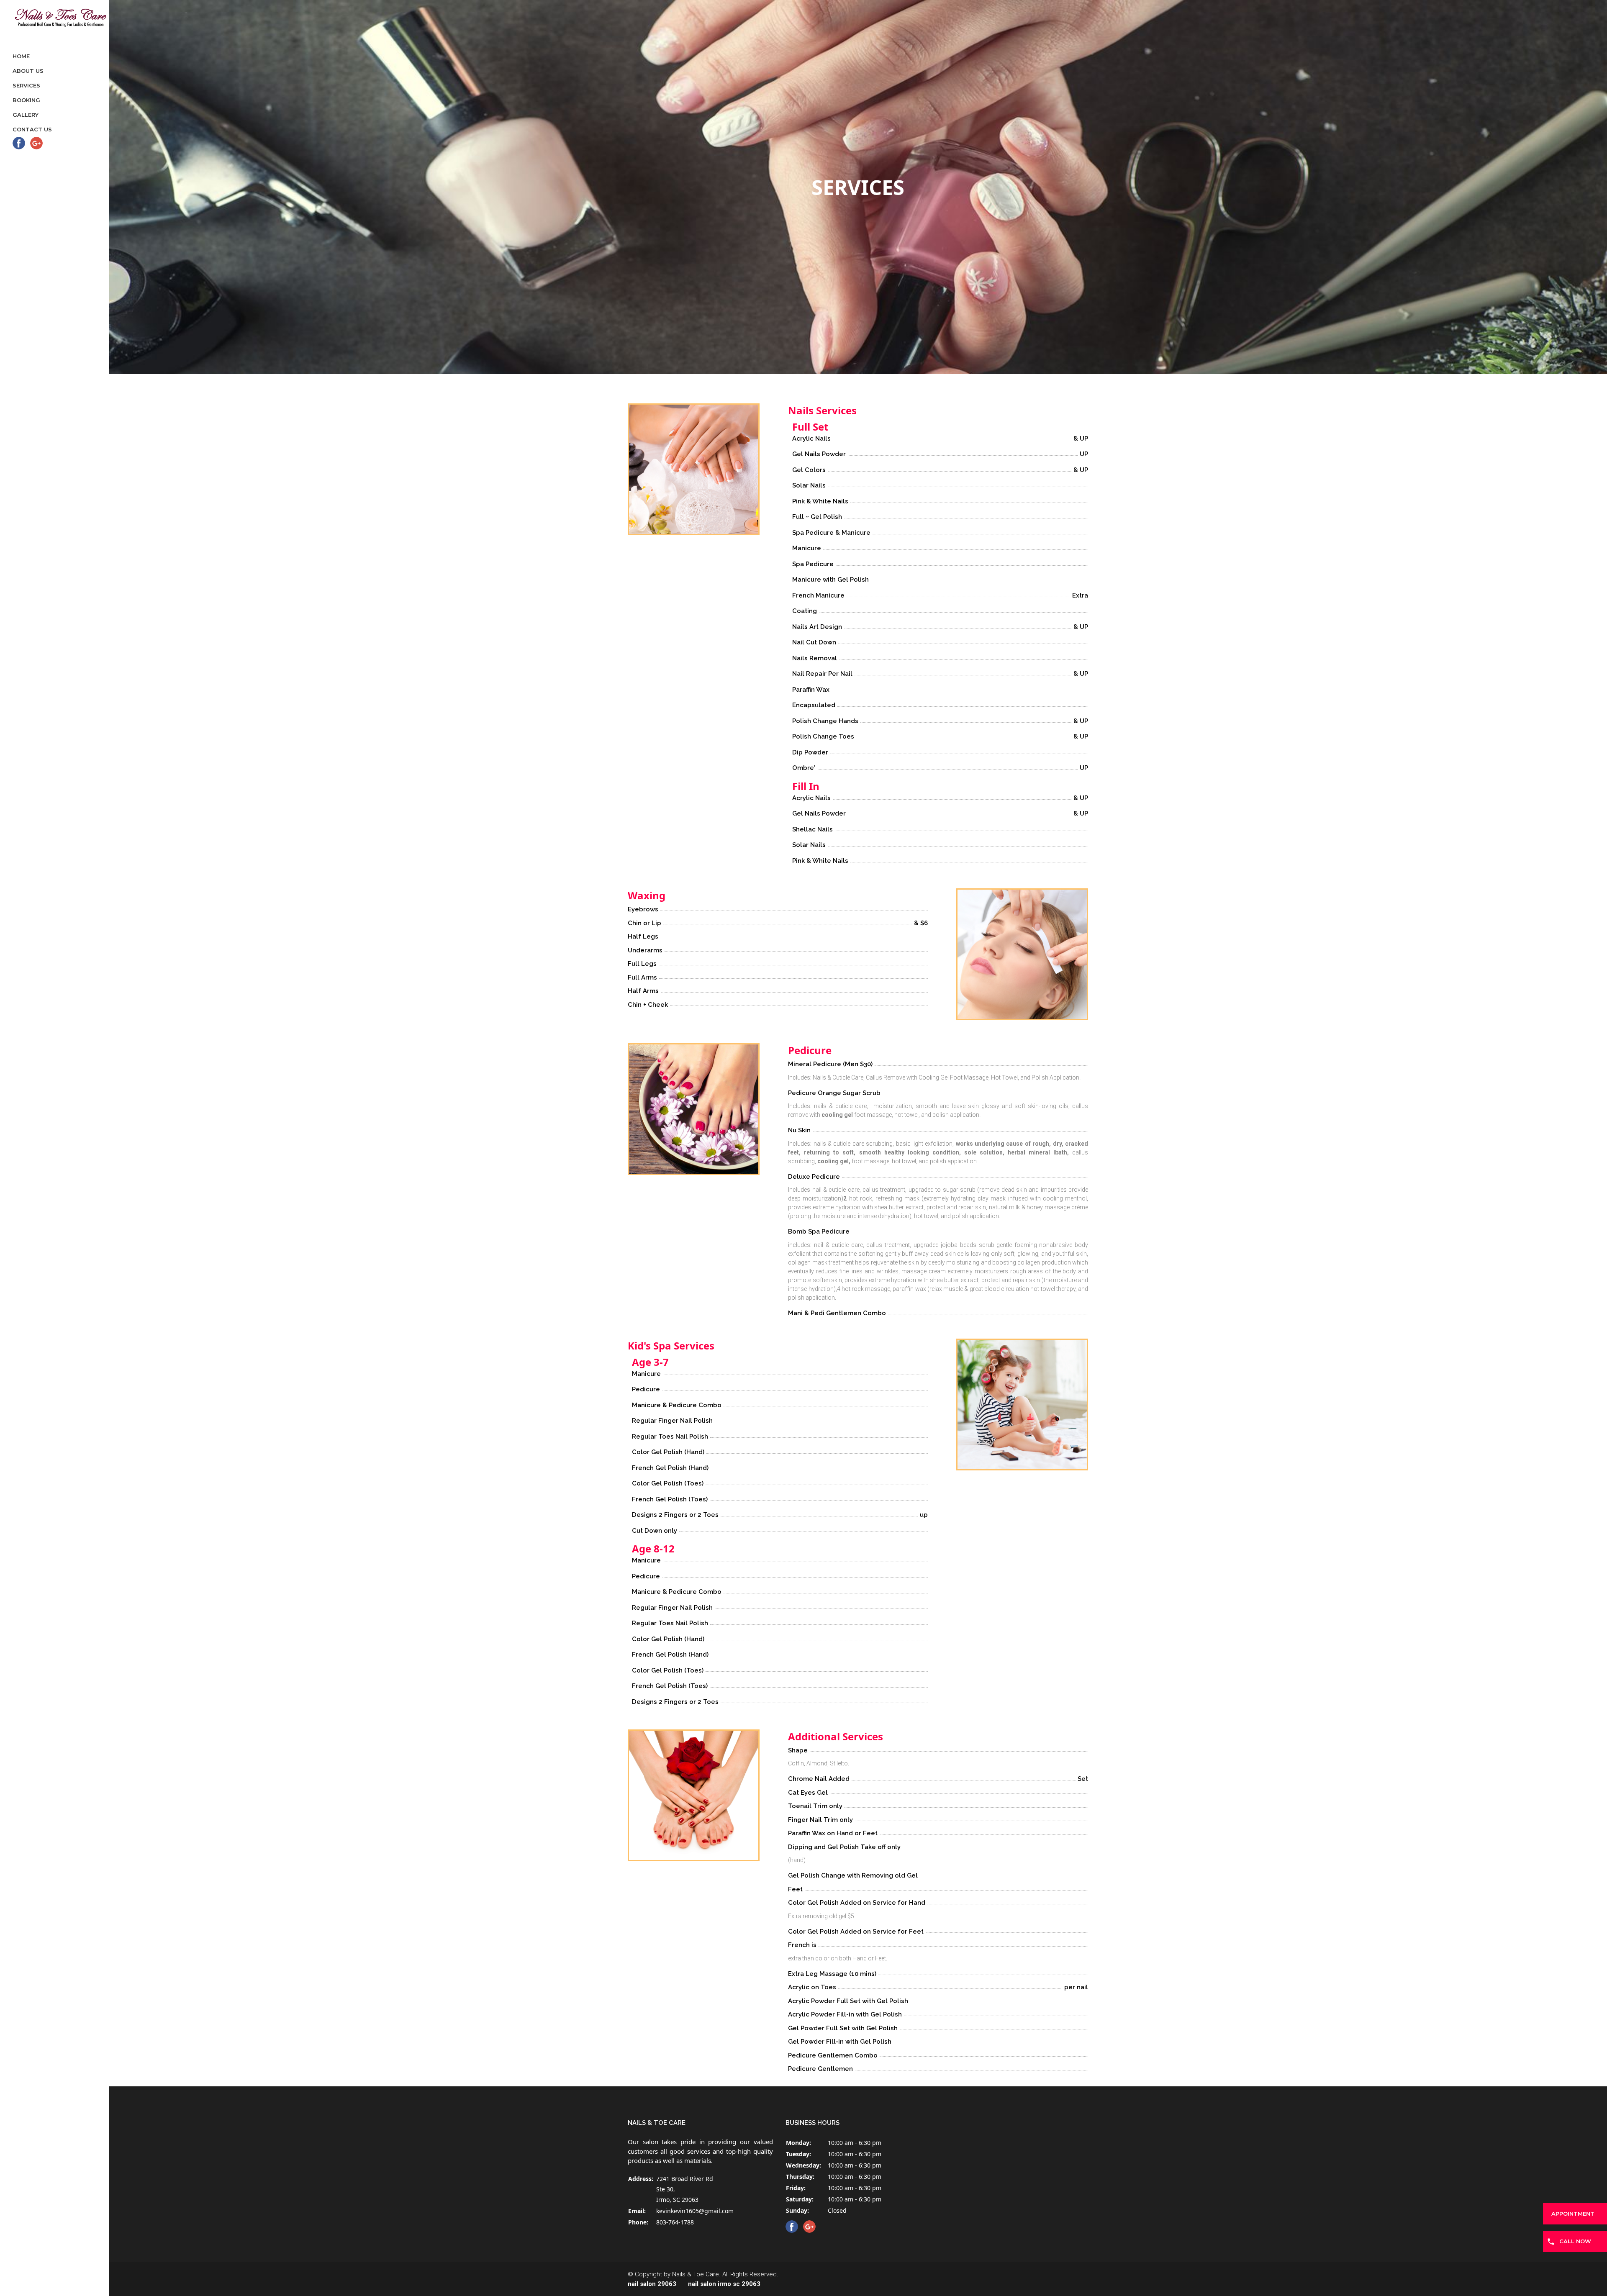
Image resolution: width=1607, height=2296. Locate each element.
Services (26, 85)
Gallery (26, 115)
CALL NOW (1575, 2241)
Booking (26, 100)
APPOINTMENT (1573, 2214)
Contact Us (32, 129)
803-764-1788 (675, 2222)
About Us (28, 71)
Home (21, 56)
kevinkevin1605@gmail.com (695, 2211)
